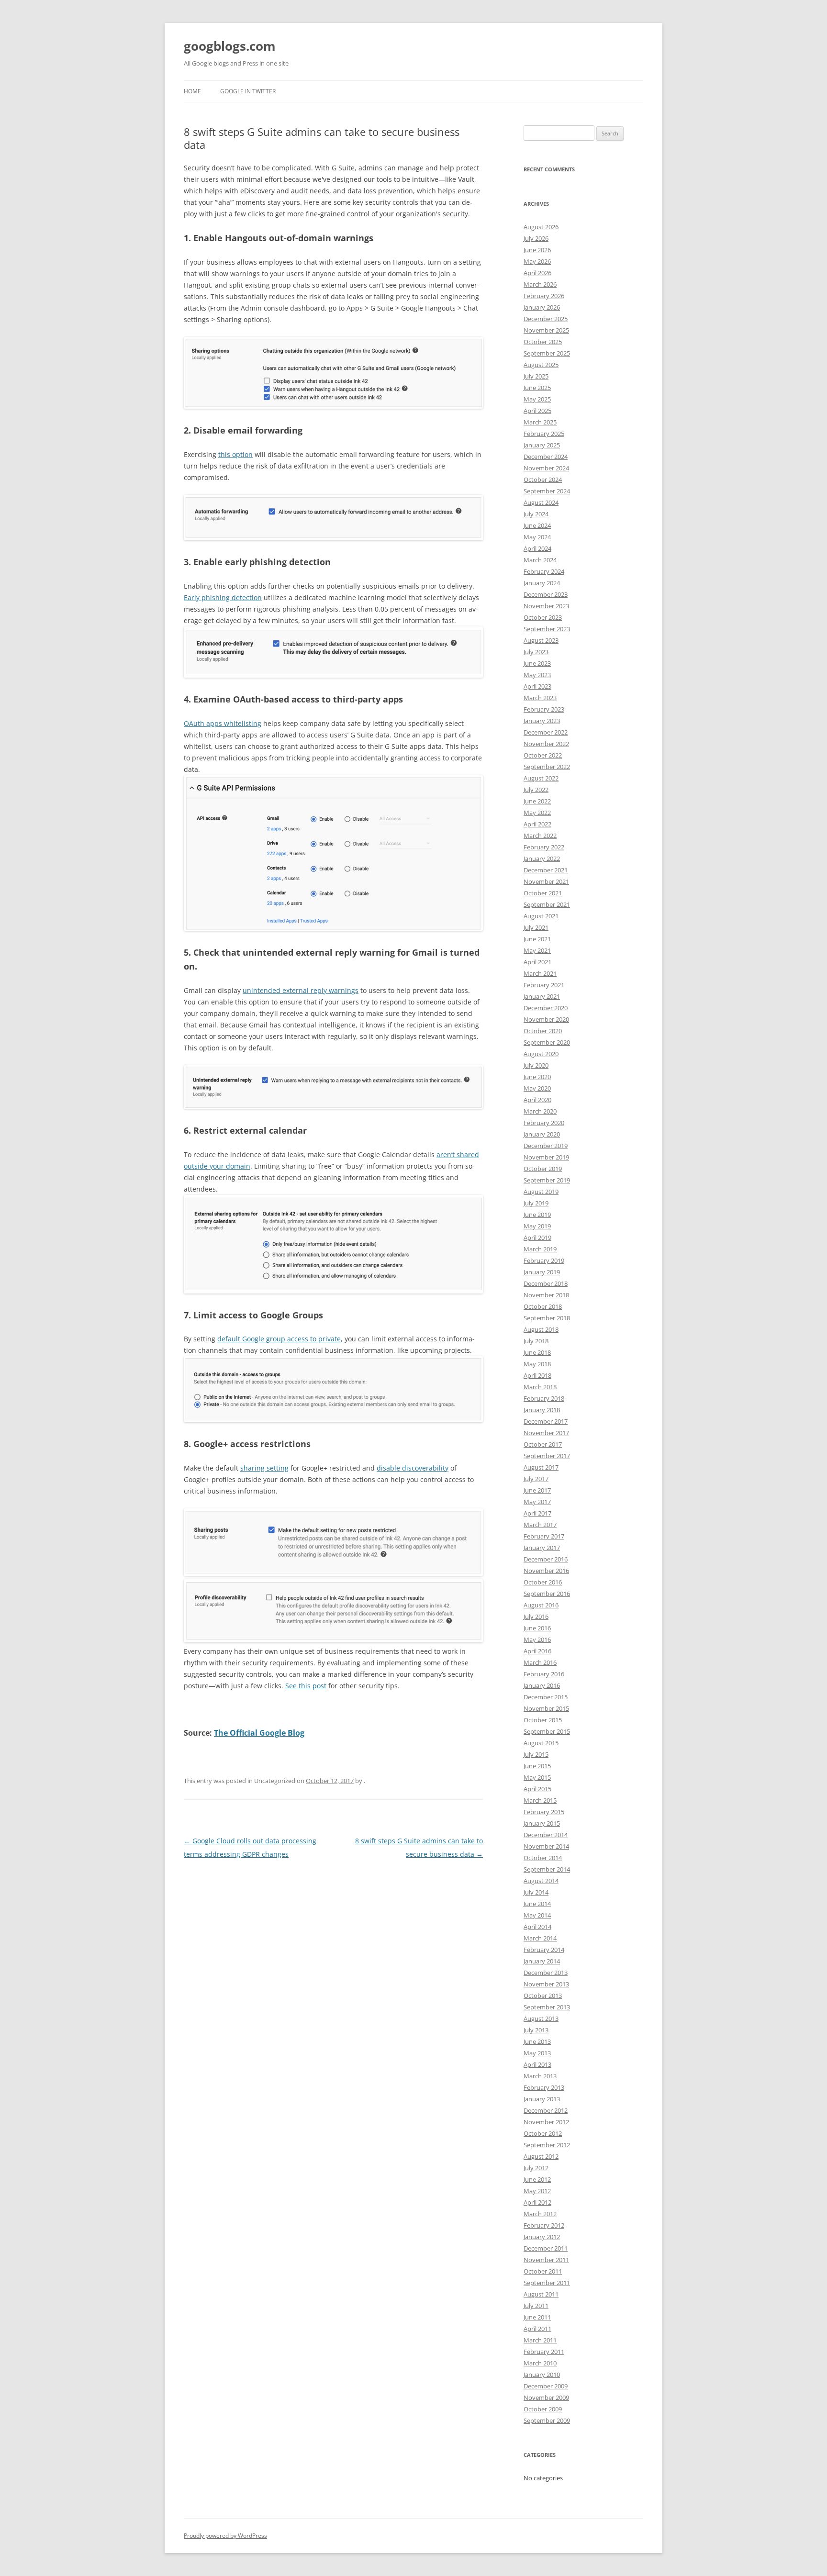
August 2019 (541, 1192)
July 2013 (536, 2030)
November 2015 (546, 1708)
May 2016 (537, 1639)
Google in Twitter (248, 91)
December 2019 (546, 1146)
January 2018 (542, 1410)
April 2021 (537, 962)
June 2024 (537, 525)
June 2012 (537, 2179)
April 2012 (537, 2202)
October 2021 (543, 893)
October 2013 (543, 1996)
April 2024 (537, 548)
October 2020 (543, 1031)
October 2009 (543, 2409)
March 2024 (540, 560)
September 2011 (547, 2283)
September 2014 (547, 1869)
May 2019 (537, 1226)
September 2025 (547, 353)
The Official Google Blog (259, 1733)
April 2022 (537, 824)
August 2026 (541, 227)
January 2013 (542, 2099)
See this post (306, 1686)
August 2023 (541, 640)
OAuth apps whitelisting (223, 723)
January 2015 (542, 1823)
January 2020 (542, 1134)
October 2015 (543, 1720)
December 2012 (546, 2110)
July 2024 (536, 514)
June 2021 (537, 939)
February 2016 (544, 1674)
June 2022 (537, 801)
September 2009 (547, 2420)
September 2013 (547, 2007)
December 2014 (546, 1835)
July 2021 (536, 927)
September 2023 (547, 629)
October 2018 (543, 1306)
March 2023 (540, 698)
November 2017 (546, 1433)
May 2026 (537, 261)
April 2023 (537, 686)
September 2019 (547, 1180)
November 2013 (546, 1984)
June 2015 (537, 1766)
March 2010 (540, 2363)
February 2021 (544, 985)
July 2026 (536, 238)
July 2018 (536, 1341)
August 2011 (541, 2294)
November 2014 (546, 1846)
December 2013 (546, 1973)
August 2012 (541, 2156)
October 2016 (543, 1582)
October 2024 (543, 480)
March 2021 (540, 973)
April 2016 (537, 1651)
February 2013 (544, 2087)
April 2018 (537, 1375)
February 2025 (544, 434)
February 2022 (544, 847)
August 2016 (541, 1605)
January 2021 (542, 996)
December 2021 (546, 870)
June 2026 (537, 250)
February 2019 (544, 1260)
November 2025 (546, 330)
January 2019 (542, 1272)
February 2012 (544, 2225)
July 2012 (536, 2168)
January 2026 (542, 307)
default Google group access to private (279, 1339)
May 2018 (537, 1364)
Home (192, 91)
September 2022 (547, 767)
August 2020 (541, 1054)
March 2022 (540, 836)
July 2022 (536, 790)
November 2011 (546, 2260)
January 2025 (542, 445)
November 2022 (546, 744)
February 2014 (544, 1950)
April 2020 (537, 1100)
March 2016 (540, 1662)
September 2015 (547, 1731)
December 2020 (546, 1008)
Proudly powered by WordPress (225, 2536)
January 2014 (542, 1961)
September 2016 (547, 1594)
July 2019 (536, 1203)
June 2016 (537, 1628)
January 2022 (542, 859)
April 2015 (537, 1789)
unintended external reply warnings (301, 990)
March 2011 (540, 2340)
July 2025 (536, 376)
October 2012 (543, 2133)
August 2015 (541, 1743)
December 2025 (546, 319)
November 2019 (546, 1157)
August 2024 (541, 502)
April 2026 (537, 273)
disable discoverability (413, 1468)
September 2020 (547, 1042)
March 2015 (540, 1800)
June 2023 (537, 663)
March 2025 (540, 422)
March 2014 (540, 1938)
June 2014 (537, 1904)
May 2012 (537, 2191)
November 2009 (546, 2398)
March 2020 (540, 1111)
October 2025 (543, 342)
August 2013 (541, 2018)
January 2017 (542, 1548)
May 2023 (537, 675)
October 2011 (543, 2271)
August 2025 (541, 365)
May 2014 (537, 1915)
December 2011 (546, 2248)
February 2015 (544, 1812)
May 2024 (537, 537)
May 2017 (537, 1502)
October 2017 (543, 1444)
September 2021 (547, 904)
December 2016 (546, 1559)
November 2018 (546, 1295)
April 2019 (537, 1238)
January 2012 (542, 2237)
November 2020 (546, 1019)
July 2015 (536, 1754)
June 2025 (537, 388)
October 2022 (543, 755)
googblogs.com (230, 46)
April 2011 (537, 2329)
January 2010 (542, 2375)
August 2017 (541, 1467)
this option (235, 454)
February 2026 (544, 296)
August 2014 (541, 1881)
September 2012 (547, 2145)
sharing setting (264, 1468)
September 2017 (547, 1456)
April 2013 (537, 2064)
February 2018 (544, 1398)
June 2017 (537, 1490)
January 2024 (542, 583)
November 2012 (546, 2122)
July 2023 (536, 652)
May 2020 (537, 1088)
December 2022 (546, 732)
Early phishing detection (223, 597)
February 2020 (544, 1123)
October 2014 (543, 1858)
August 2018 (541, 1329)
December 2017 (546, 1421)
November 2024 (546, 468)
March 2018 (540, 1387)
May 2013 (537, 2053)
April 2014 (537, 1927)
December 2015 (546, 1697)
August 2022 (541, 778)
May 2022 (537, 813)
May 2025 (537, 399)
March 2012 (540, 2214)
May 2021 (537, 950)
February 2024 (544, 571)
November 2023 (546, 606)
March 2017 (540, 1525)
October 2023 (543, 617)
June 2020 (537, 1077)
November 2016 (546, 1571)
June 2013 (537, 2041)
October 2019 (543, 1169)
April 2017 (537, 1513)
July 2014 (536, 1892)
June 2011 (537, 2317)
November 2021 (546, 881)
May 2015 (537, 1777)
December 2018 (546, 1283)
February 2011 (544, 2352)
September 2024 (547, 491)
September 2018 (547, 1318)
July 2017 (536, 1479)
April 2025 (537, 411)
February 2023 (544, 709)
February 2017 (544, 1536)
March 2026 (540, 284)
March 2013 (540, 2076)
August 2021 (541, 916)
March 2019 (540, 1249)
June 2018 (537, 1352)
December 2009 (546, 2386)
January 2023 (542, 721)
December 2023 (546, 594)
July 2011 (536, 2306)
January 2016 (542, 1685)
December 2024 (546, 457)
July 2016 (536, 1617)
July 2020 (536, 1065)
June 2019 (537, 1215)
